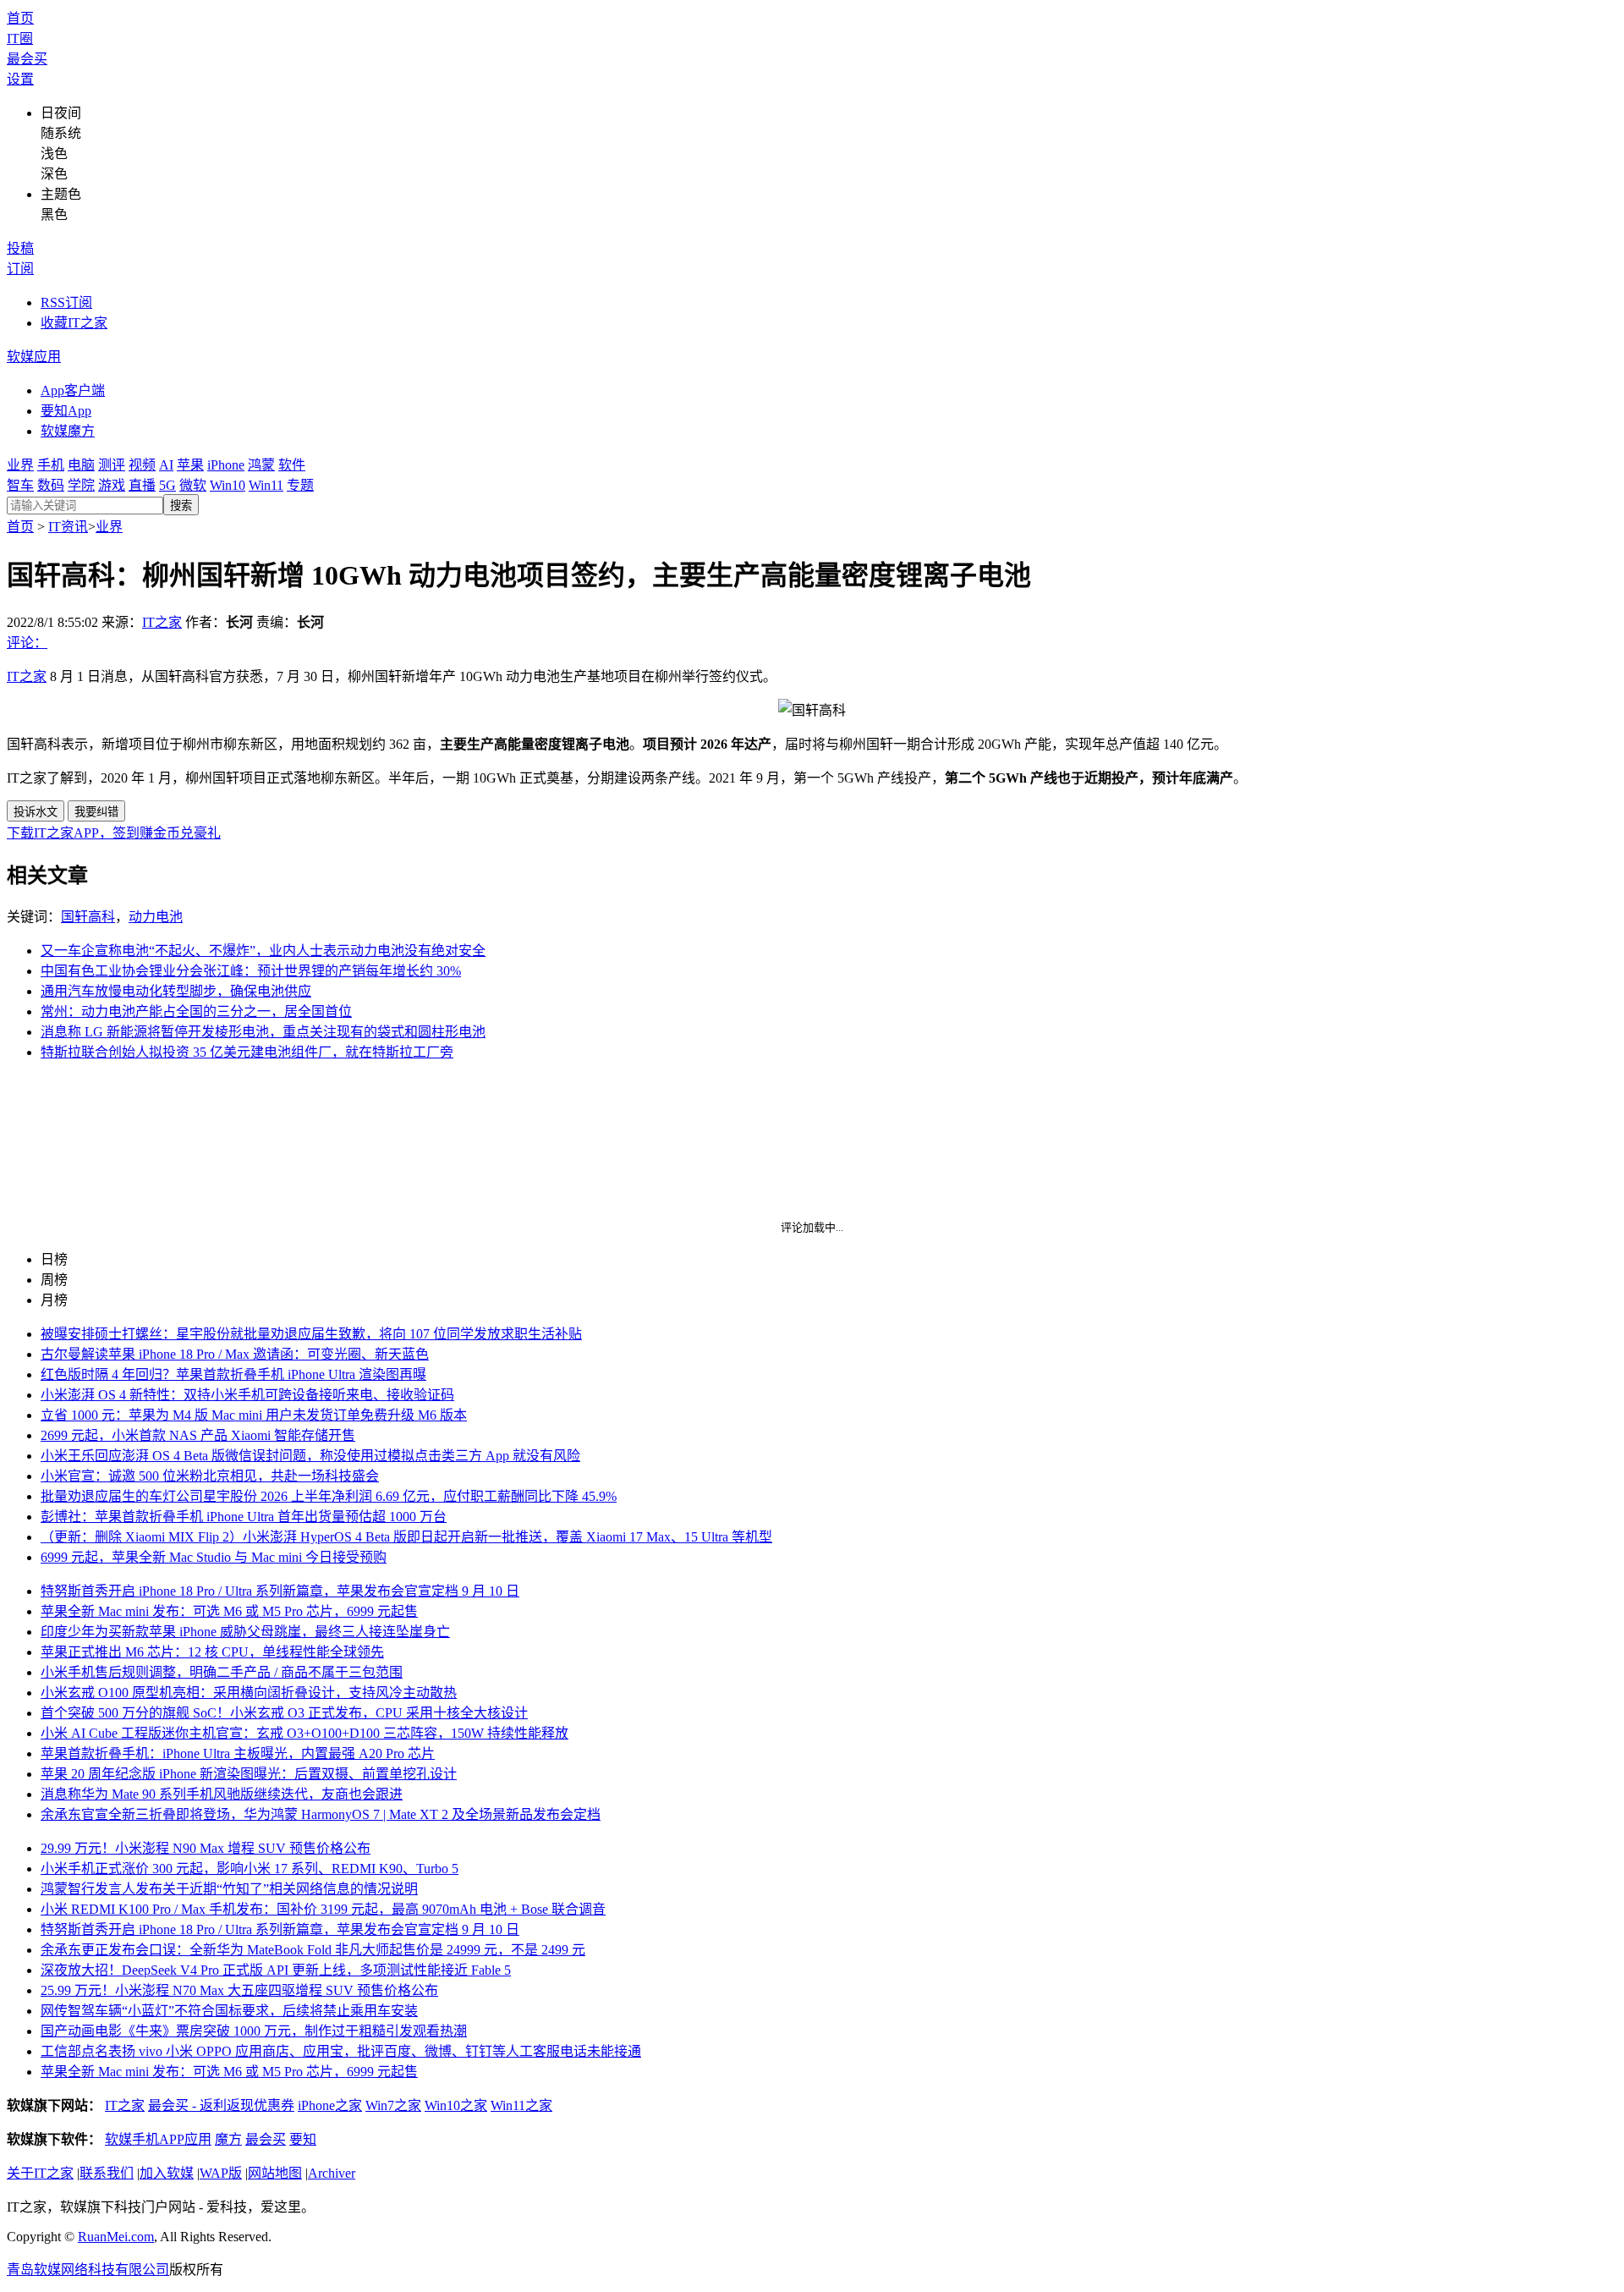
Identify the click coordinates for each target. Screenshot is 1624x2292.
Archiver (332, 2173)
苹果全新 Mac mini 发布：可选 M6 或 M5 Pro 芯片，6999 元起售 (229, 1611)
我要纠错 (96, 812)
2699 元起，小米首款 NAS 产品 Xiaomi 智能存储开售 (198, 1435)
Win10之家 (456, 2105)
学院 (81, 485)
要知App (66, 411)
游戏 (112, 485)
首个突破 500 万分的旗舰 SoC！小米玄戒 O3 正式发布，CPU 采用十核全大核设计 (284, 1713)
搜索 (181, 506)
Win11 (266, 485)
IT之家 (162, 622)
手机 (51, 465)
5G (167, 485)
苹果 (190, 465)
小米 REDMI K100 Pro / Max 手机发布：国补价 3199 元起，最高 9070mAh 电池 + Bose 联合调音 (323, 1909)
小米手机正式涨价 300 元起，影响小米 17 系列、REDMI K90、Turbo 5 (250, 1869)
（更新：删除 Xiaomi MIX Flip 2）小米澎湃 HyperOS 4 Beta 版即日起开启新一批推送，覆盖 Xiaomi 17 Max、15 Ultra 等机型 (406, 1537)
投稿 (20, 248)
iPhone (226, 465)
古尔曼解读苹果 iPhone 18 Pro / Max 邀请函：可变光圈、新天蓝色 (235, 1354)
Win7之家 (393, 2105)
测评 (112, 465)
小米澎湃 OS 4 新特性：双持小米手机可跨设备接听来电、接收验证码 (247, 1395)
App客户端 (73, 390)
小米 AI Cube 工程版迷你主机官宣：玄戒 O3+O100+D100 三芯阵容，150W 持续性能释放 (304, 1733)
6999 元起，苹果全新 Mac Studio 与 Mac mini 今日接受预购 (214, 1557)
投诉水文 (36, 812)
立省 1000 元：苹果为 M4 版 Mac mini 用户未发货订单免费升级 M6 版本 (254, 1415)
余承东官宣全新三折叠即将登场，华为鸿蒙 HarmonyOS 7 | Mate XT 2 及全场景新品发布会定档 (321, 1814)
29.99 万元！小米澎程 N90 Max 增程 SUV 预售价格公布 (206, 1848)
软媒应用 (34, 357)
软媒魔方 (68, 431)
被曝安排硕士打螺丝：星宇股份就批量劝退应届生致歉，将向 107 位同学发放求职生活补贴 (311, 1334)
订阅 (20, 269)
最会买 (27, 59)
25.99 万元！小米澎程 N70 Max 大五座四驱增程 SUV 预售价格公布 (239, 1990)
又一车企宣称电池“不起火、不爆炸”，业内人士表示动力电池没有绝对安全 (263, 951)
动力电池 (156, 917)
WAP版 (221, 2173)
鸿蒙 (261, 465)
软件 (292, 465)
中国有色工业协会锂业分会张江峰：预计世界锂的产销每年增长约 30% (251, 971)
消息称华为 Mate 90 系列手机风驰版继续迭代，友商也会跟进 (222, 1794)
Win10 (228, 485)
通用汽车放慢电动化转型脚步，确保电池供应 (176, 991)
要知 (303, 2139)
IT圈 (20, 38)
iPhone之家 (330, 2105)
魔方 (228, 2139)
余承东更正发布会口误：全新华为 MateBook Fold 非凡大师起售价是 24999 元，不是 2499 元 (313, 1950)
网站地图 (275, 2173)
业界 (20, 465)
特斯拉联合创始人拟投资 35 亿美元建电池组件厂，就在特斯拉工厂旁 (247, 1052)
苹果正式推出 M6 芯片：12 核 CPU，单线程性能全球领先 (212, 1652)
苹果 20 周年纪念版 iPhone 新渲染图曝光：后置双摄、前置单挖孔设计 (249, 1774)
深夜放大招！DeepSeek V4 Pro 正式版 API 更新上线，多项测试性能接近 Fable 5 (276, 1970)
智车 (20, 485)
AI (166, 465)
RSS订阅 (66, 302)
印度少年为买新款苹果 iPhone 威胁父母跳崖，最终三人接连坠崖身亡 (245, 1632)
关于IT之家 (40, 2173)
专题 (300, 485)
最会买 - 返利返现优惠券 (221, 2105)
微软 (193, 485)
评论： (27, 643)
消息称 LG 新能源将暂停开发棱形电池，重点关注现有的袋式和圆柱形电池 (263, 1032)
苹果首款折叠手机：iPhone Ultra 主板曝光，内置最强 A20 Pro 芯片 (238, 1753)
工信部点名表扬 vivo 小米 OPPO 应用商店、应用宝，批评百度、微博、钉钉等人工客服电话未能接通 (341, 2051)
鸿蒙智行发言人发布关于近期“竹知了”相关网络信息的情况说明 (229, 1889)
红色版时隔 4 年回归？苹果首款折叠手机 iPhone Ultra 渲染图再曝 (233, 1374)
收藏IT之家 (74, 323)
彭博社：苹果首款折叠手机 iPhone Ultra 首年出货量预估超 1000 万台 (244, 1517)
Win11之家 (521, 2105)
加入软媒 (167, 2173)
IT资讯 (68, 527)
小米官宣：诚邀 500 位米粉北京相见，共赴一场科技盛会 (210, 1476)
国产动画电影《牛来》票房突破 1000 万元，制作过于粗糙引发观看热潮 (254, 2031)
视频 (142, 465)
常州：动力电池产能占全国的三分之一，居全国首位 (196, 1011)
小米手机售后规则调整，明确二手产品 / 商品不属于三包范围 (222, 1672)
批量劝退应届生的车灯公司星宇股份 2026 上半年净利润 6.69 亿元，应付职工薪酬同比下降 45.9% (329, 1496)
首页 (20, 18)
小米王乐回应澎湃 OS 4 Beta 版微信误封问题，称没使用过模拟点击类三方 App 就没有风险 (310, 1456)
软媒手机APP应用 (158, 2139)
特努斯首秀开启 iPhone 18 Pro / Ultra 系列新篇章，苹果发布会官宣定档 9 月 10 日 (280, 1591)
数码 (51, 485)
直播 (142, 485)
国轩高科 (88, 917)
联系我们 (107, 2173)
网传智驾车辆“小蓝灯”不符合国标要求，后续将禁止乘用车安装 (229, 2011)
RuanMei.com (116, 2237)
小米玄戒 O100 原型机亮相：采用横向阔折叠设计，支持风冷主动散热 (249, 1693)
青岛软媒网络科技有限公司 (88, 2270)
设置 (20, 79)
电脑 (81, 465)
